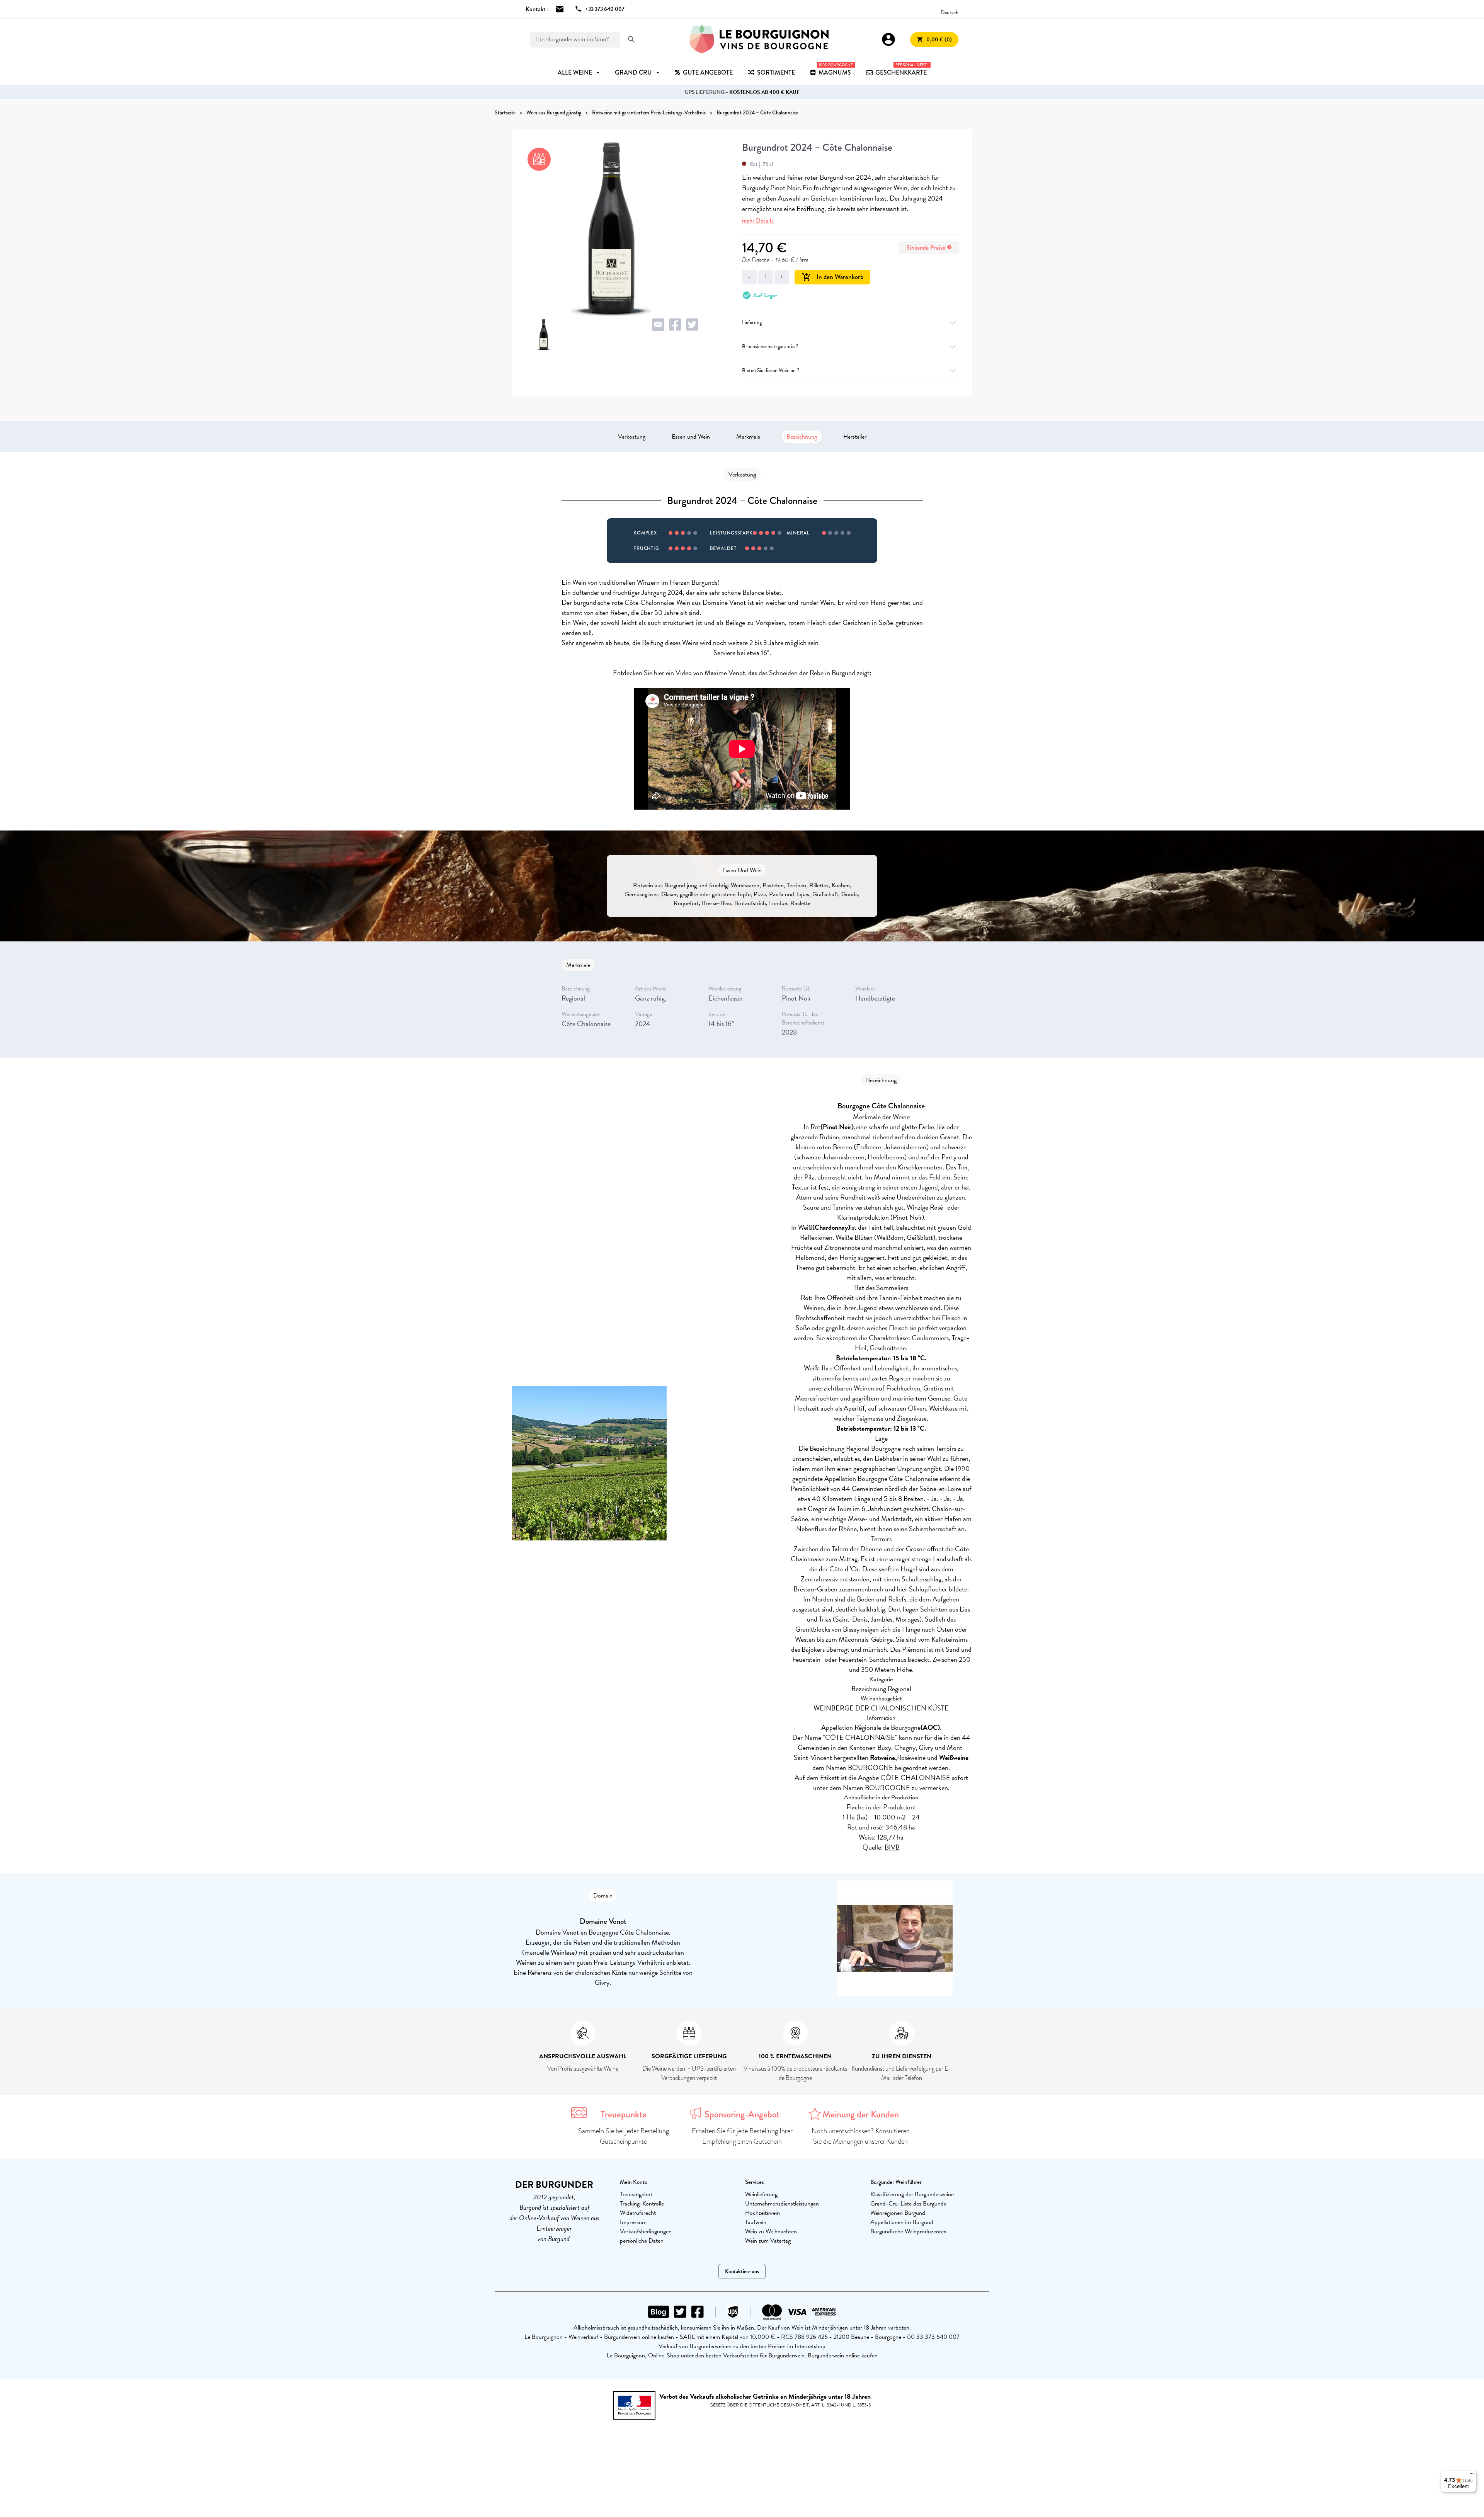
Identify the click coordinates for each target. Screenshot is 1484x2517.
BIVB (892, 1847)
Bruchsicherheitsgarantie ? (770, 346)
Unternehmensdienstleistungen (782, 2204)
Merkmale (748, 437)
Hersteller (855, 437)
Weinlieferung (761, 2194)
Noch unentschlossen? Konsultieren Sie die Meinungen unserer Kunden (861, 2136)
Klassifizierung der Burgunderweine (912, 2194)
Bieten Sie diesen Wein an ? (771, 370)
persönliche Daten (642, 2241)
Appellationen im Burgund (902, 2222)
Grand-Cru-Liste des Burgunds (908, 2204)
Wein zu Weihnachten (771, 2231)
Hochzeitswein (762, 2213)
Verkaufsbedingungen (646, 2231)
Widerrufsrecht (638, 2213)
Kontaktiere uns (742, 2271)
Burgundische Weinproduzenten (909, 2231)
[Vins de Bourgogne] (759, 39)
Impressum (633, 2222)
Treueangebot (636, 2194)
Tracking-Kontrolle (642, 2204)
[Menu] (1472, 2475)
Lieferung (752, 322)
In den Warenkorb (833, 277)
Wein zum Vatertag (768, 2241)
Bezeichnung (802, 437)
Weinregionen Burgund (898, 2213)
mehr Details (758, 220)
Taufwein (756, 2222)
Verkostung (632, 437)
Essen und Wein (691, 437)
